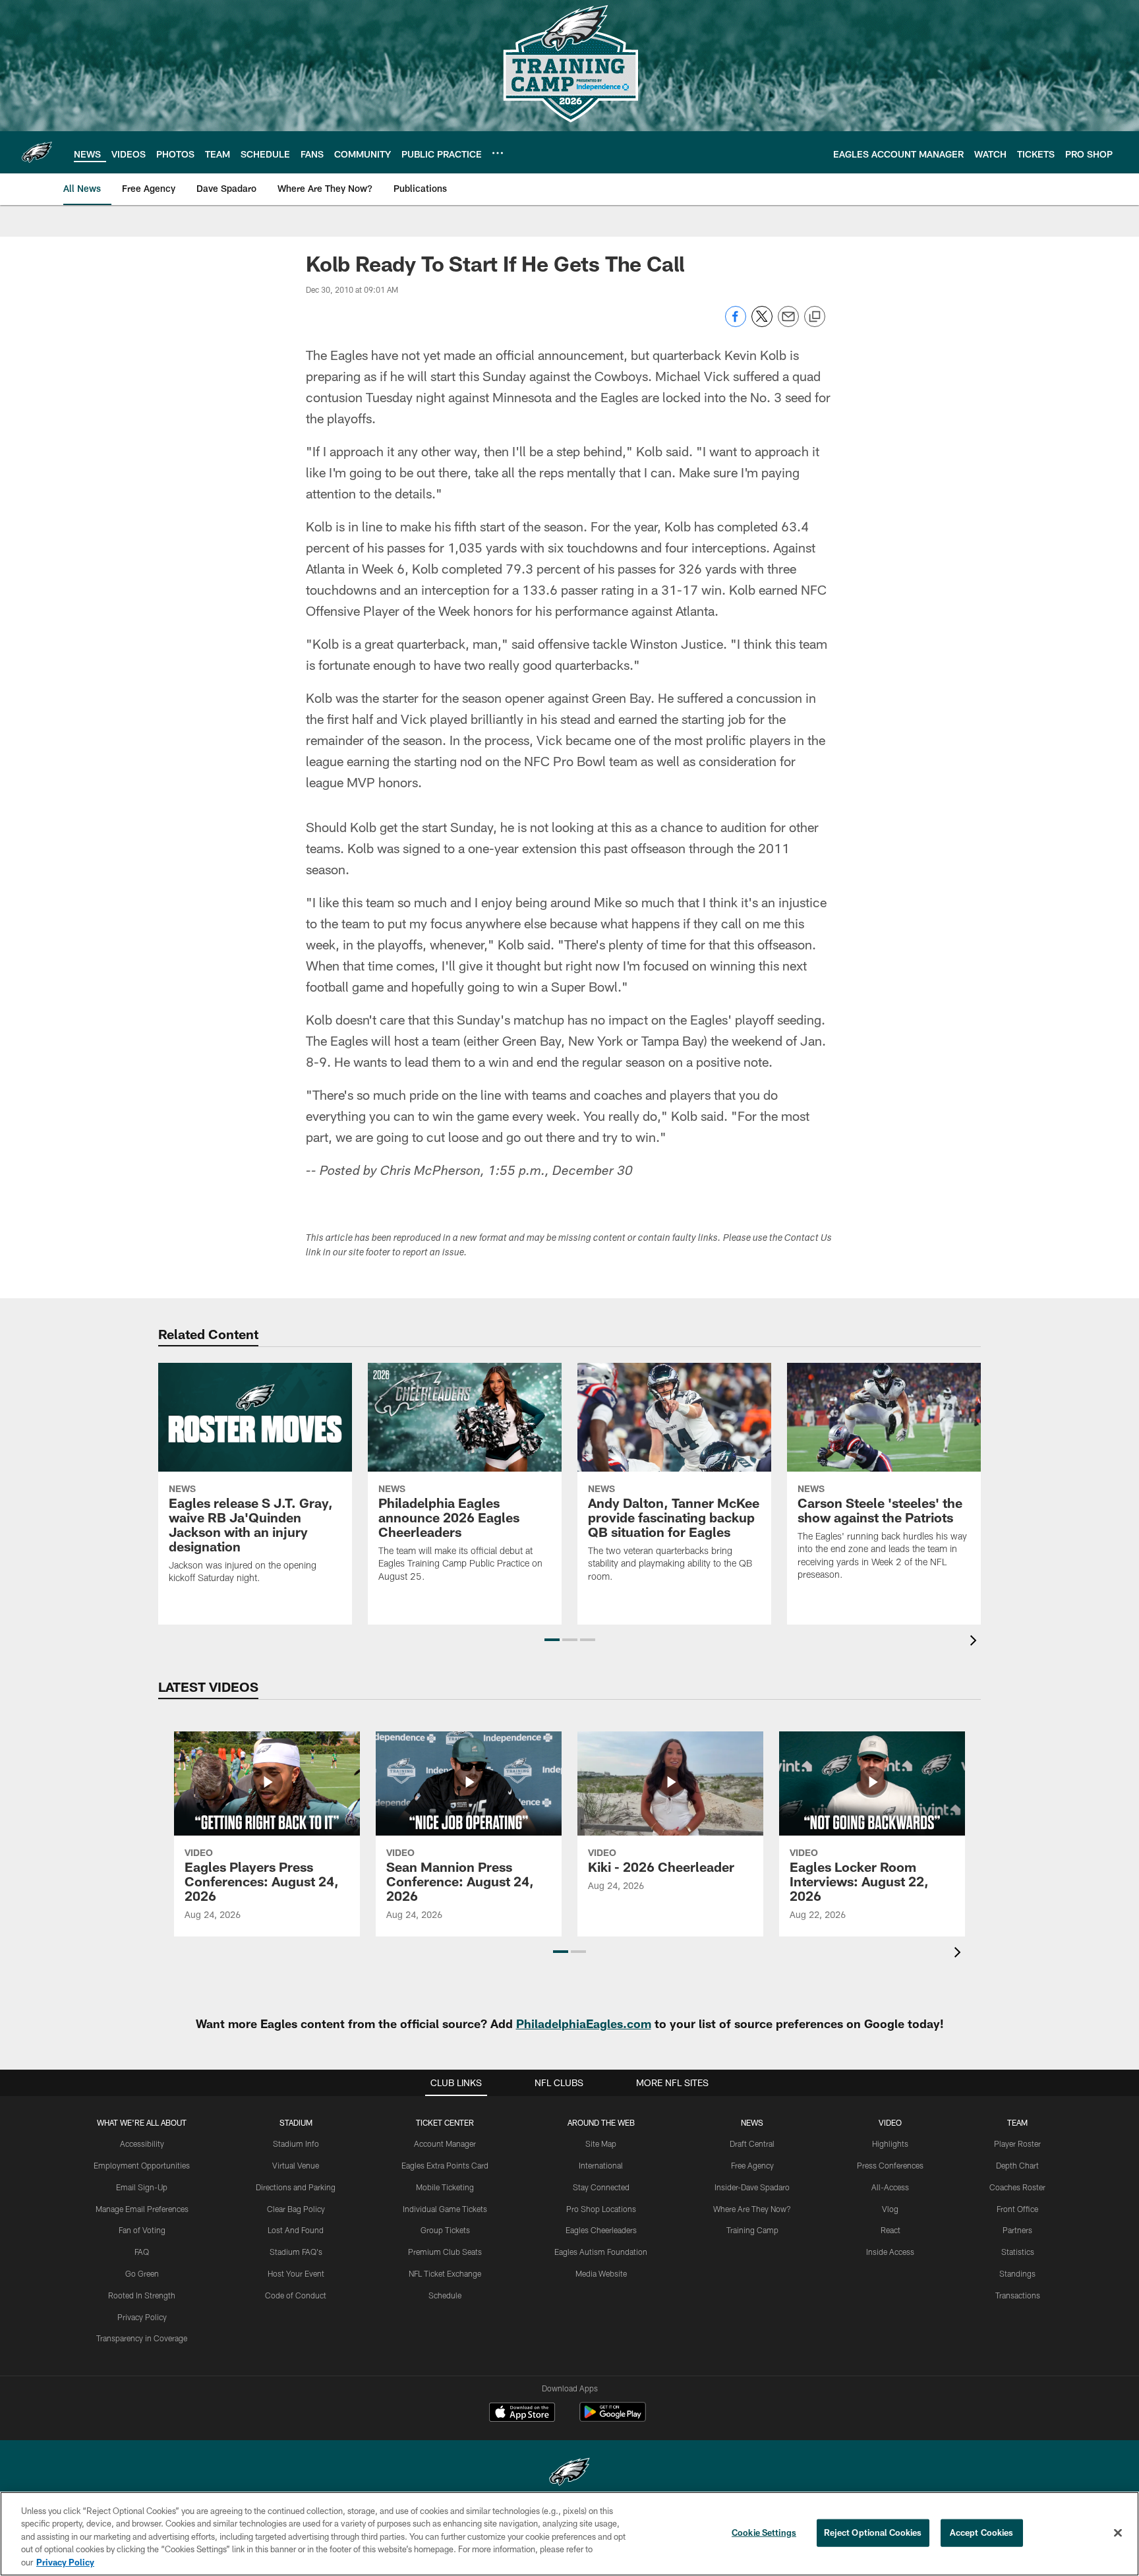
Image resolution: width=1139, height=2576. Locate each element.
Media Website (601, 2273)
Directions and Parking (296, 2187)
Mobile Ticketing (445, 2187)
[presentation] (976, 1642)
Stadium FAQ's (296, 2252)
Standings (1017, 2273)
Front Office (1017, 2209)
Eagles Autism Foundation (601, 2252)
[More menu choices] (498, 153)
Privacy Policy (142, 2317)
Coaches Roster (1017, 2187)
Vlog (890, 2209)
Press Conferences (890, 2165)
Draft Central (752, 2143)
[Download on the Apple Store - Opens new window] (522, 2414)
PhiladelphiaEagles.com (584, 2023)
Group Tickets (445, 2230)
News (752, 2122)
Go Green (142, 2273)
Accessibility (142, 2143)
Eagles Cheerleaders (601, 2230)
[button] (552, 1640)
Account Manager (445, 2143)
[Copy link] (815, 317)
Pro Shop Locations (601, 2209)
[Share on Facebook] (736, 323)
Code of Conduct (296, 2295)
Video (890, 2122)
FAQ (142, 2252)
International (601, 2165)
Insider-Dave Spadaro (752, 2187)
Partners (1017, 2230)
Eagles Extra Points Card (445, 2165)
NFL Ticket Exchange (445, 2273)
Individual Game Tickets (445, 2209)
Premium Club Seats (445, 2252)
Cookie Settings (764, 2532)
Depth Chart (1017, 2165)
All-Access (890, 2187)
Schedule (445, 2295)
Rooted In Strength (142, 2295)
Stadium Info (296, 2143)
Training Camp (752, 2230)
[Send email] (788, 323)
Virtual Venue (296, 2165)
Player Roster (1017, 2143)
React (891, 2230)
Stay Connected (601, 2187)
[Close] (1118, 2533)
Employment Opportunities (142, 2165)
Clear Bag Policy (296, 2209)
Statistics (1018, 2252)
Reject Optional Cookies (873, 2532)
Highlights (890, 2143)
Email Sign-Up (142, 2187)
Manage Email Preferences (142, 2209)
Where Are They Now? (752, 2209)
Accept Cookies (982, 2532)
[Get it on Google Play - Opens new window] (613, 2419)
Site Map (601, 2143)
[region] (569, 2534)
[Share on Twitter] (762, 323)
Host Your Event (296, 2273)
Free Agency (752, 2165)
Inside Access (890, 2252)
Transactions (1018, 2295)
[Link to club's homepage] (37, 152)
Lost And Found (296, 2230)
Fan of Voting (142, 2230)
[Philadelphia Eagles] (569, 2473)
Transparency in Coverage (142, 2338)
